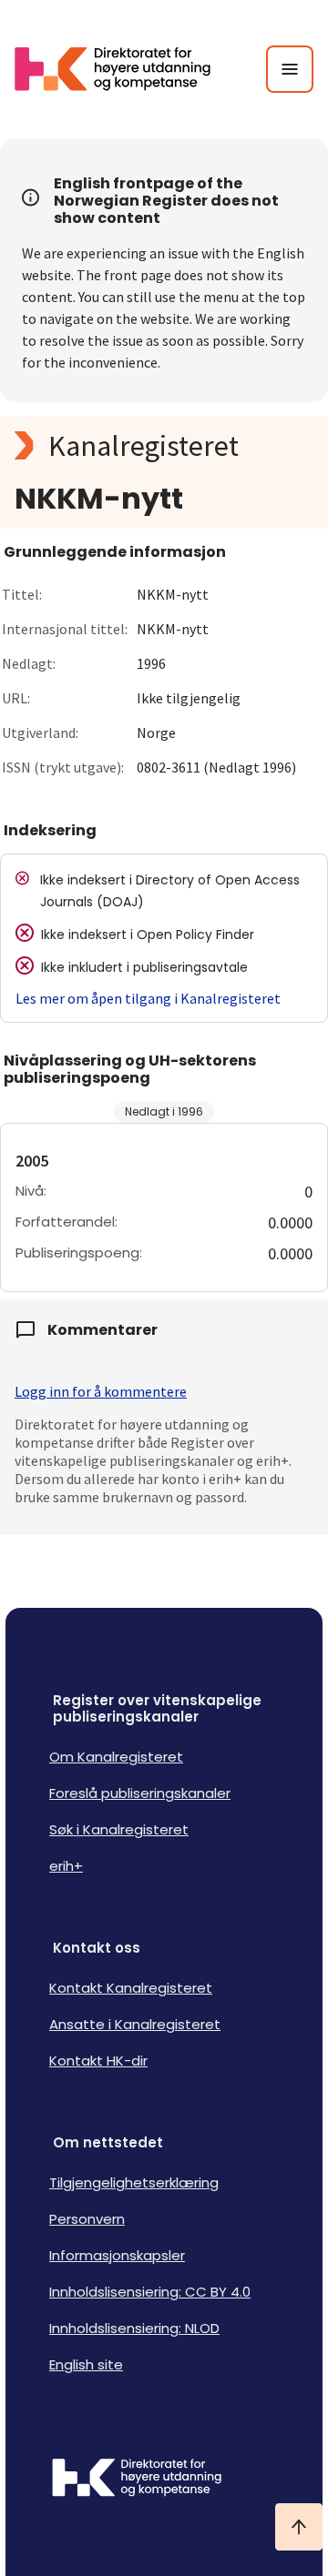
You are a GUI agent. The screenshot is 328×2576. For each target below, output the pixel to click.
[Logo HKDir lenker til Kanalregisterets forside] (124, 69)
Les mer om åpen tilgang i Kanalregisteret (148, 998)
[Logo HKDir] (164, 2480)
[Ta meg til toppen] (299, 2527)
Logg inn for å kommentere (101, 1391)
